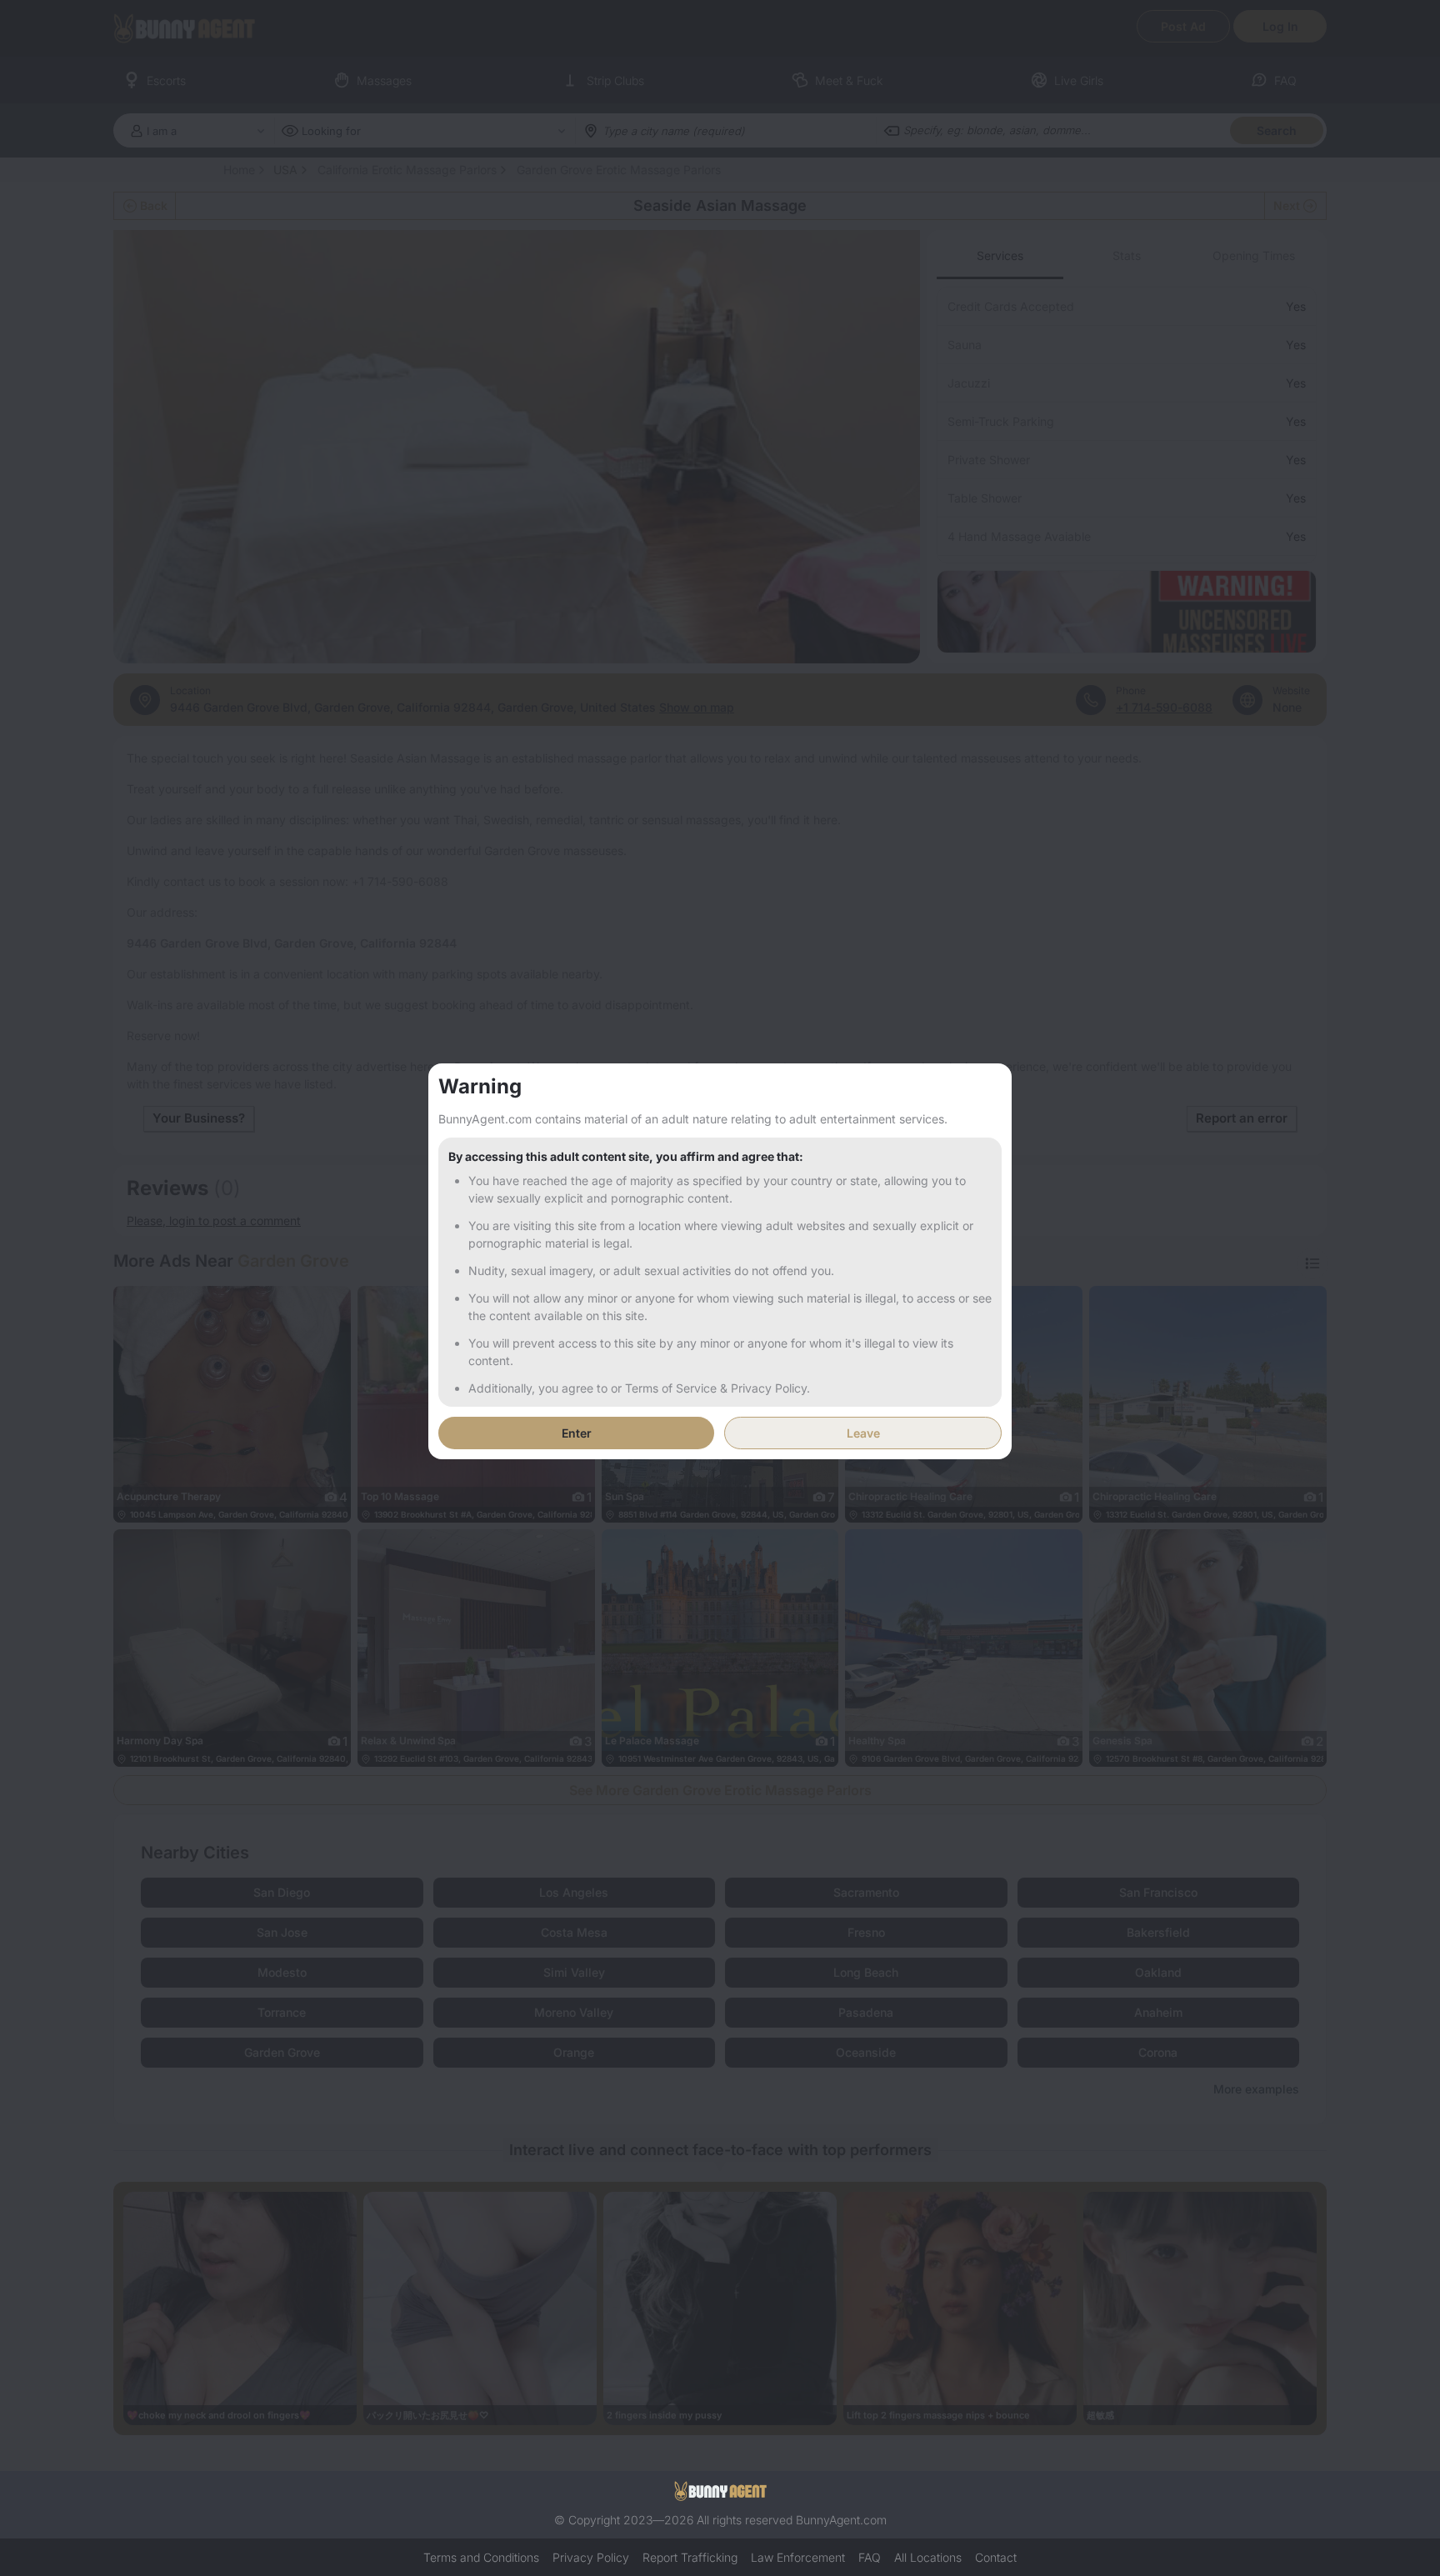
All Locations (928, 2557)
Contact (996, 2557)
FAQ (870, 2557)
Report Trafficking (690, 2557)
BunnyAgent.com (841, 2520)
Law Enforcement (798, 2557)
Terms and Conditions (481, 2557)
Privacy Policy (591, 2557)
